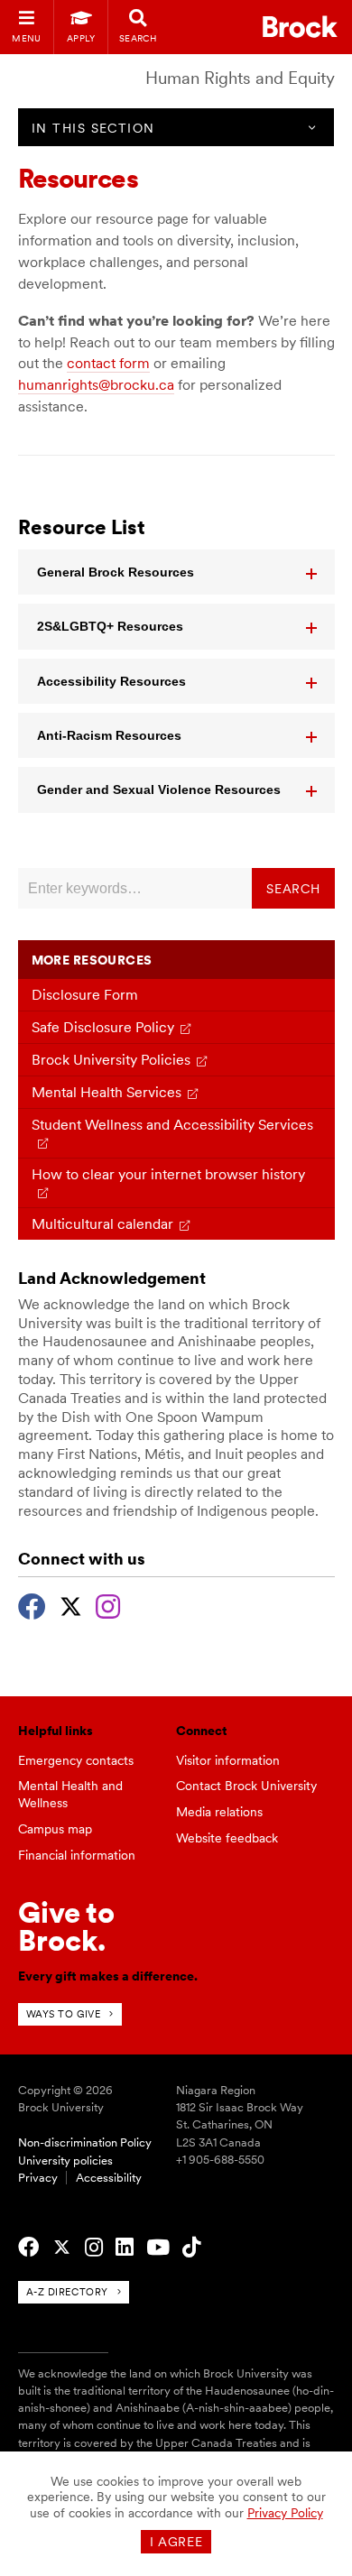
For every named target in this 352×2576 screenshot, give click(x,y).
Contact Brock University (246, 1786)
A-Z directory (67, 2292)
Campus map (55, 1829)
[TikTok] (191, 2248)
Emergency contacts (76, 1760)
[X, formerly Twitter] (71, 1604)
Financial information (77, 1855)
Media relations (219, 1812)
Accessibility (109, 2178)
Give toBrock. (66, 1926)
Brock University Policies (111, 1060)
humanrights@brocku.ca (96, 385)
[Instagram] (108, 1604)
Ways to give (64, 2014)
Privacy (38, 2178)
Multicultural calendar (102, 1224)
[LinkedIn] (125, 2248)
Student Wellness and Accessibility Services (172, 1125)
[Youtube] (158, 2248)
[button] (176, 572)
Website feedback (227, 1838)
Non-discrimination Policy (85, 2142)
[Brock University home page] (300, 27)
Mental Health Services (107, 1092)
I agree (176, 2542)
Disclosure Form (85, 995)
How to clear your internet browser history (168, 1174)
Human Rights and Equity (240, 78)
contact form (108, 363)
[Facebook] (32, 1604)
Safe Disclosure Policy (103, 1027)
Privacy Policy (285, 2513)
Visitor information (228, 1760)
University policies (65, 2161)
